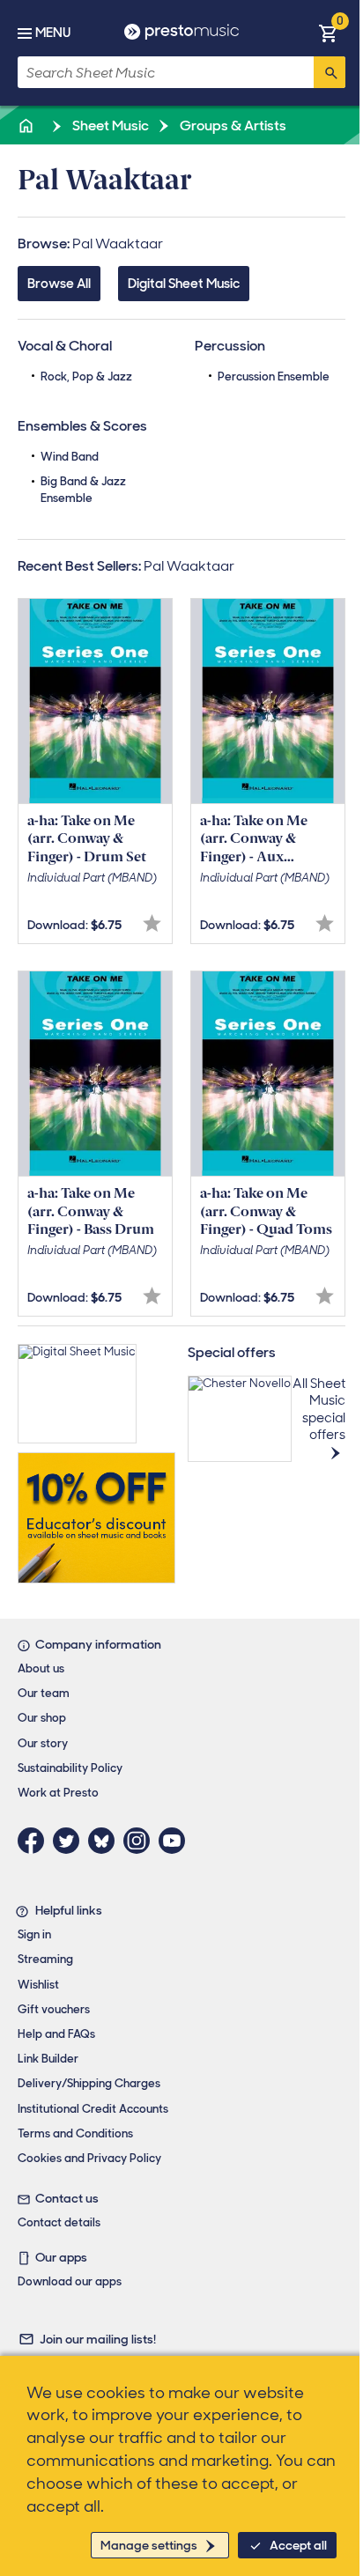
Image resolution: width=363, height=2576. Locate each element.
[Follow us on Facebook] (35, 1841)
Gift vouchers (54, 2009)
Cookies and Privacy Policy (89, 2158)
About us (41, 1668)
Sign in (34, 1934)
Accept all (298, 2545)
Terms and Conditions (75, 2133)
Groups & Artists (232, 125)
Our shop (42, 1718)
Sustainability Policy (70, 1768)
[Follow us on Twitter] (70, 1841)
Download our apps (70, 2281)
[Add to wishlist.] (152, 923)
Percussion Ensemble (274, 376)
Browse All (59, 284)
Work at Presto (58, 1793)
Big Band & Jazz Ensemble (83, 489)
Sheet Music (109, 125)
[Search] (330, 72)
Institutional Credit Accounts (93, 2109)
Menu (53, 33)
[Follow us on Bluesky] (106, 1841)
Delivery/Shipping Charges (89, 2083)
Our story (43, 1743)
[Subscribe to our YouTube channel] (176, 1841)
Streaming (45, 1959)
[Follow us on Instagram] (141, 1841)
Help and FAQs (56, 2034)
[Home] (27, 125)
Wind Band (70, 457)
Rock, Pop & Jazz (86, 376)
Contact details (59, 2222)
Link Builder (48, 2059)
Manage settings (149, 2545)
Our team (44, 1693)
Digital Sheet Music (184, 284)
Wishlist (38, 1985)
